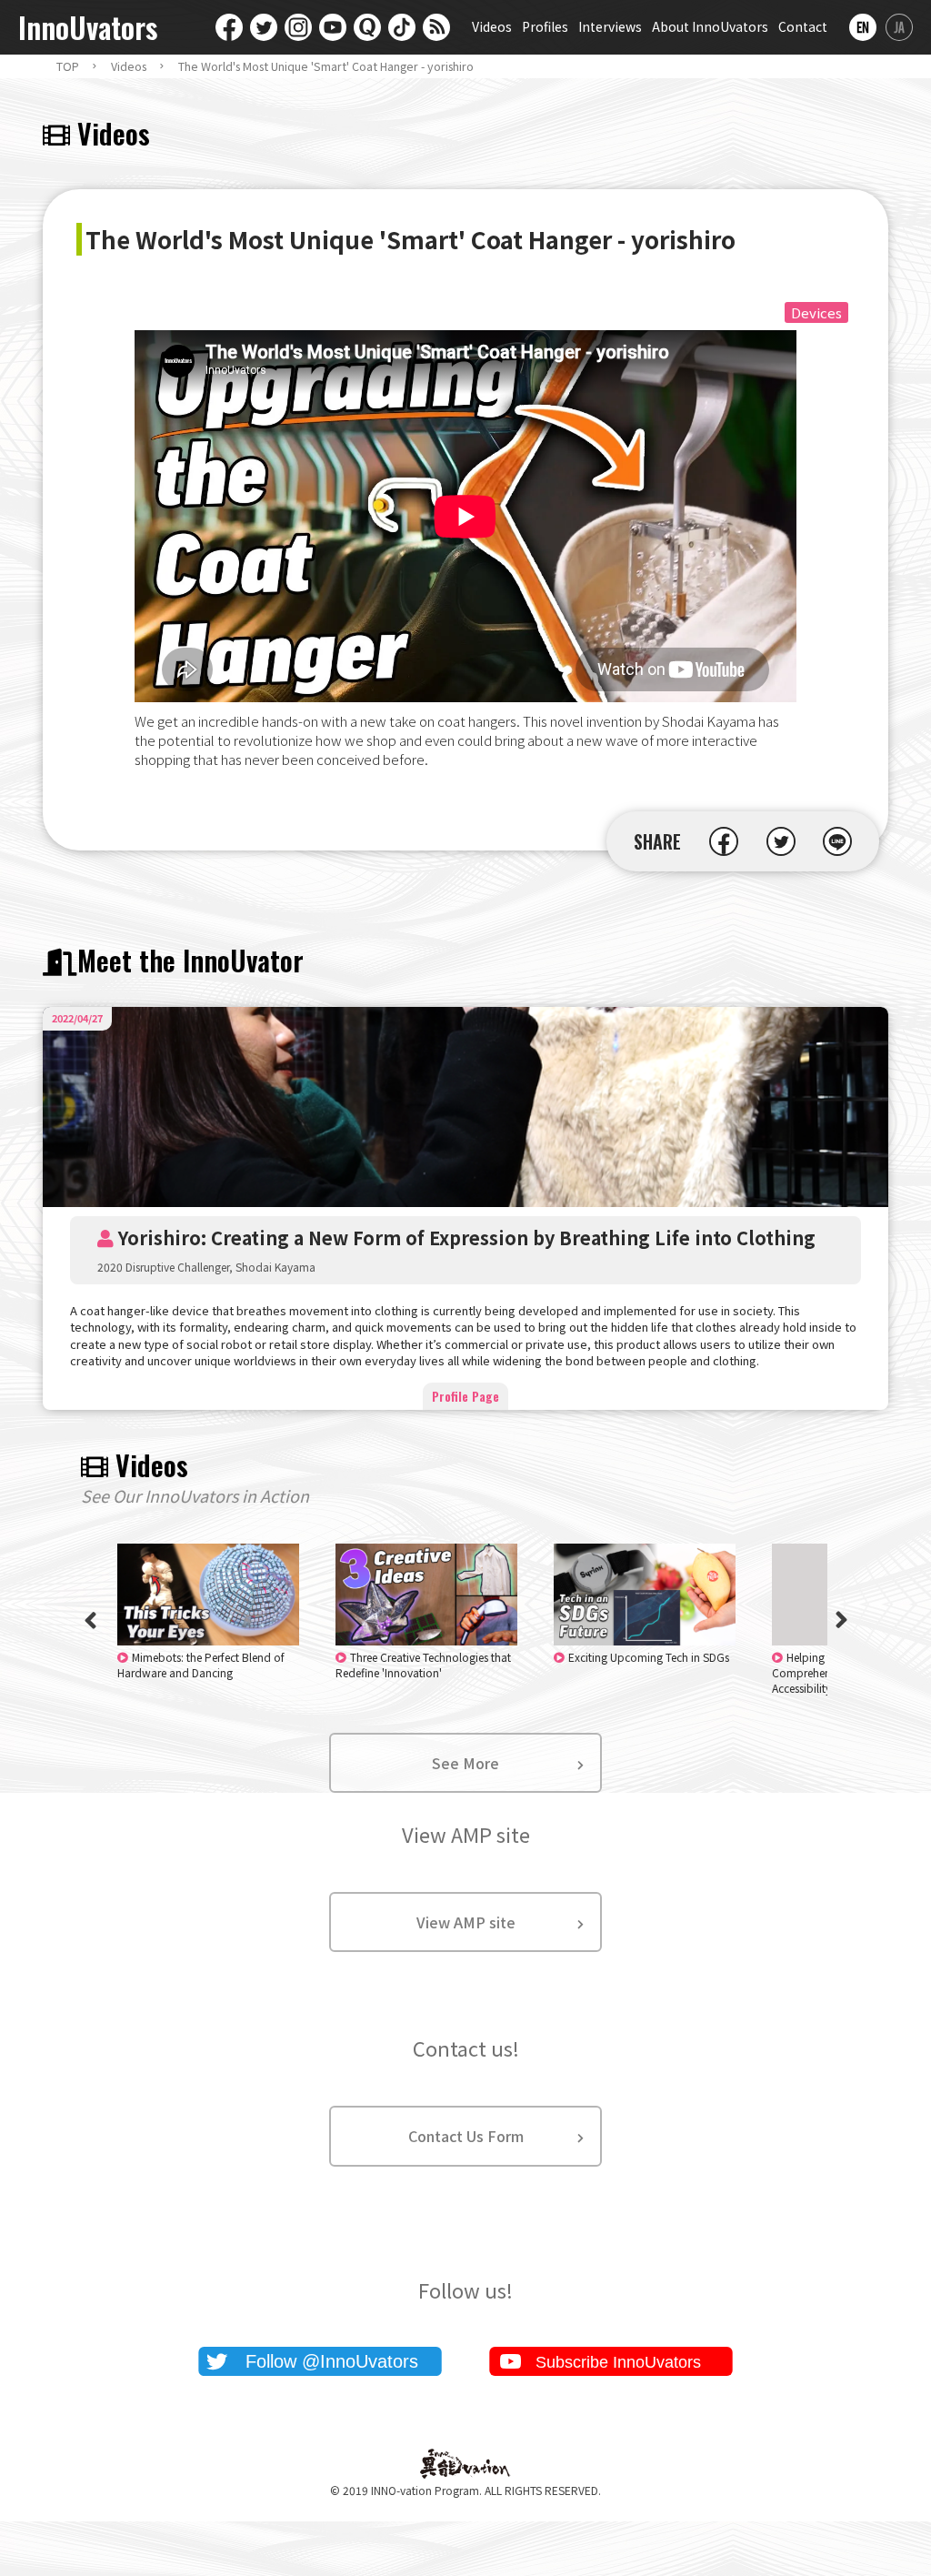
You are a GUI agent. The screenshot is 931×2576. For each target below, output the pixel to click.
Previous (90, 1620)
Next (841, 1620)
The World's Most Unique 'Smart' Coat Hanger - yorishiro (326, 66)
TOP (68, 66)
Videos (492, 26)
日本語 (899, 27)
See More (465, 1763)
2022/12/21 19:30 (201, 1665)
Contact (803, 26)
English (863, 27)
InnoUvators (88, 28)
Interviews (610, 26)
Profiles (545, 26)
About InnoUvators (710, 26)
